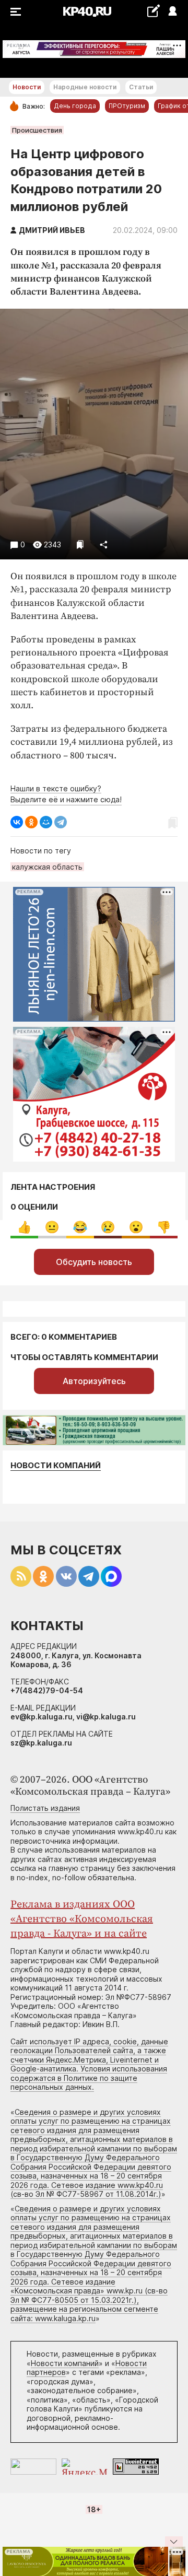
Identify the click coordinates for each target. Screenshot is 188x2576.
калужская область (47, 867)
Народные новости (85, 87)
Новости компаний (56, 1465)
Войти (172, 12)
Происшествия (37, 130)
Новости (27, 87)
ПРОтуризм (127, 106)
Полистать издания (45, 1808)
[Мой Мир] (46, 822)
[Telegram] (61, 822)
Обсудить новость (94, 1262)
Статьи (141, 87)
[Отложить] (80, 545)
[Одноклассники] (31, 822)
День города (75, 106)
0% (24, 1227)
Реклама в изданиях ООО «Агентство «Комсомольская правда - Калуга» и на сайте (82, 1919)
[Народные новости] (153, 11)
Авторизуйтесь (94, 1381)
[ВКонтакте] (17, 822)
